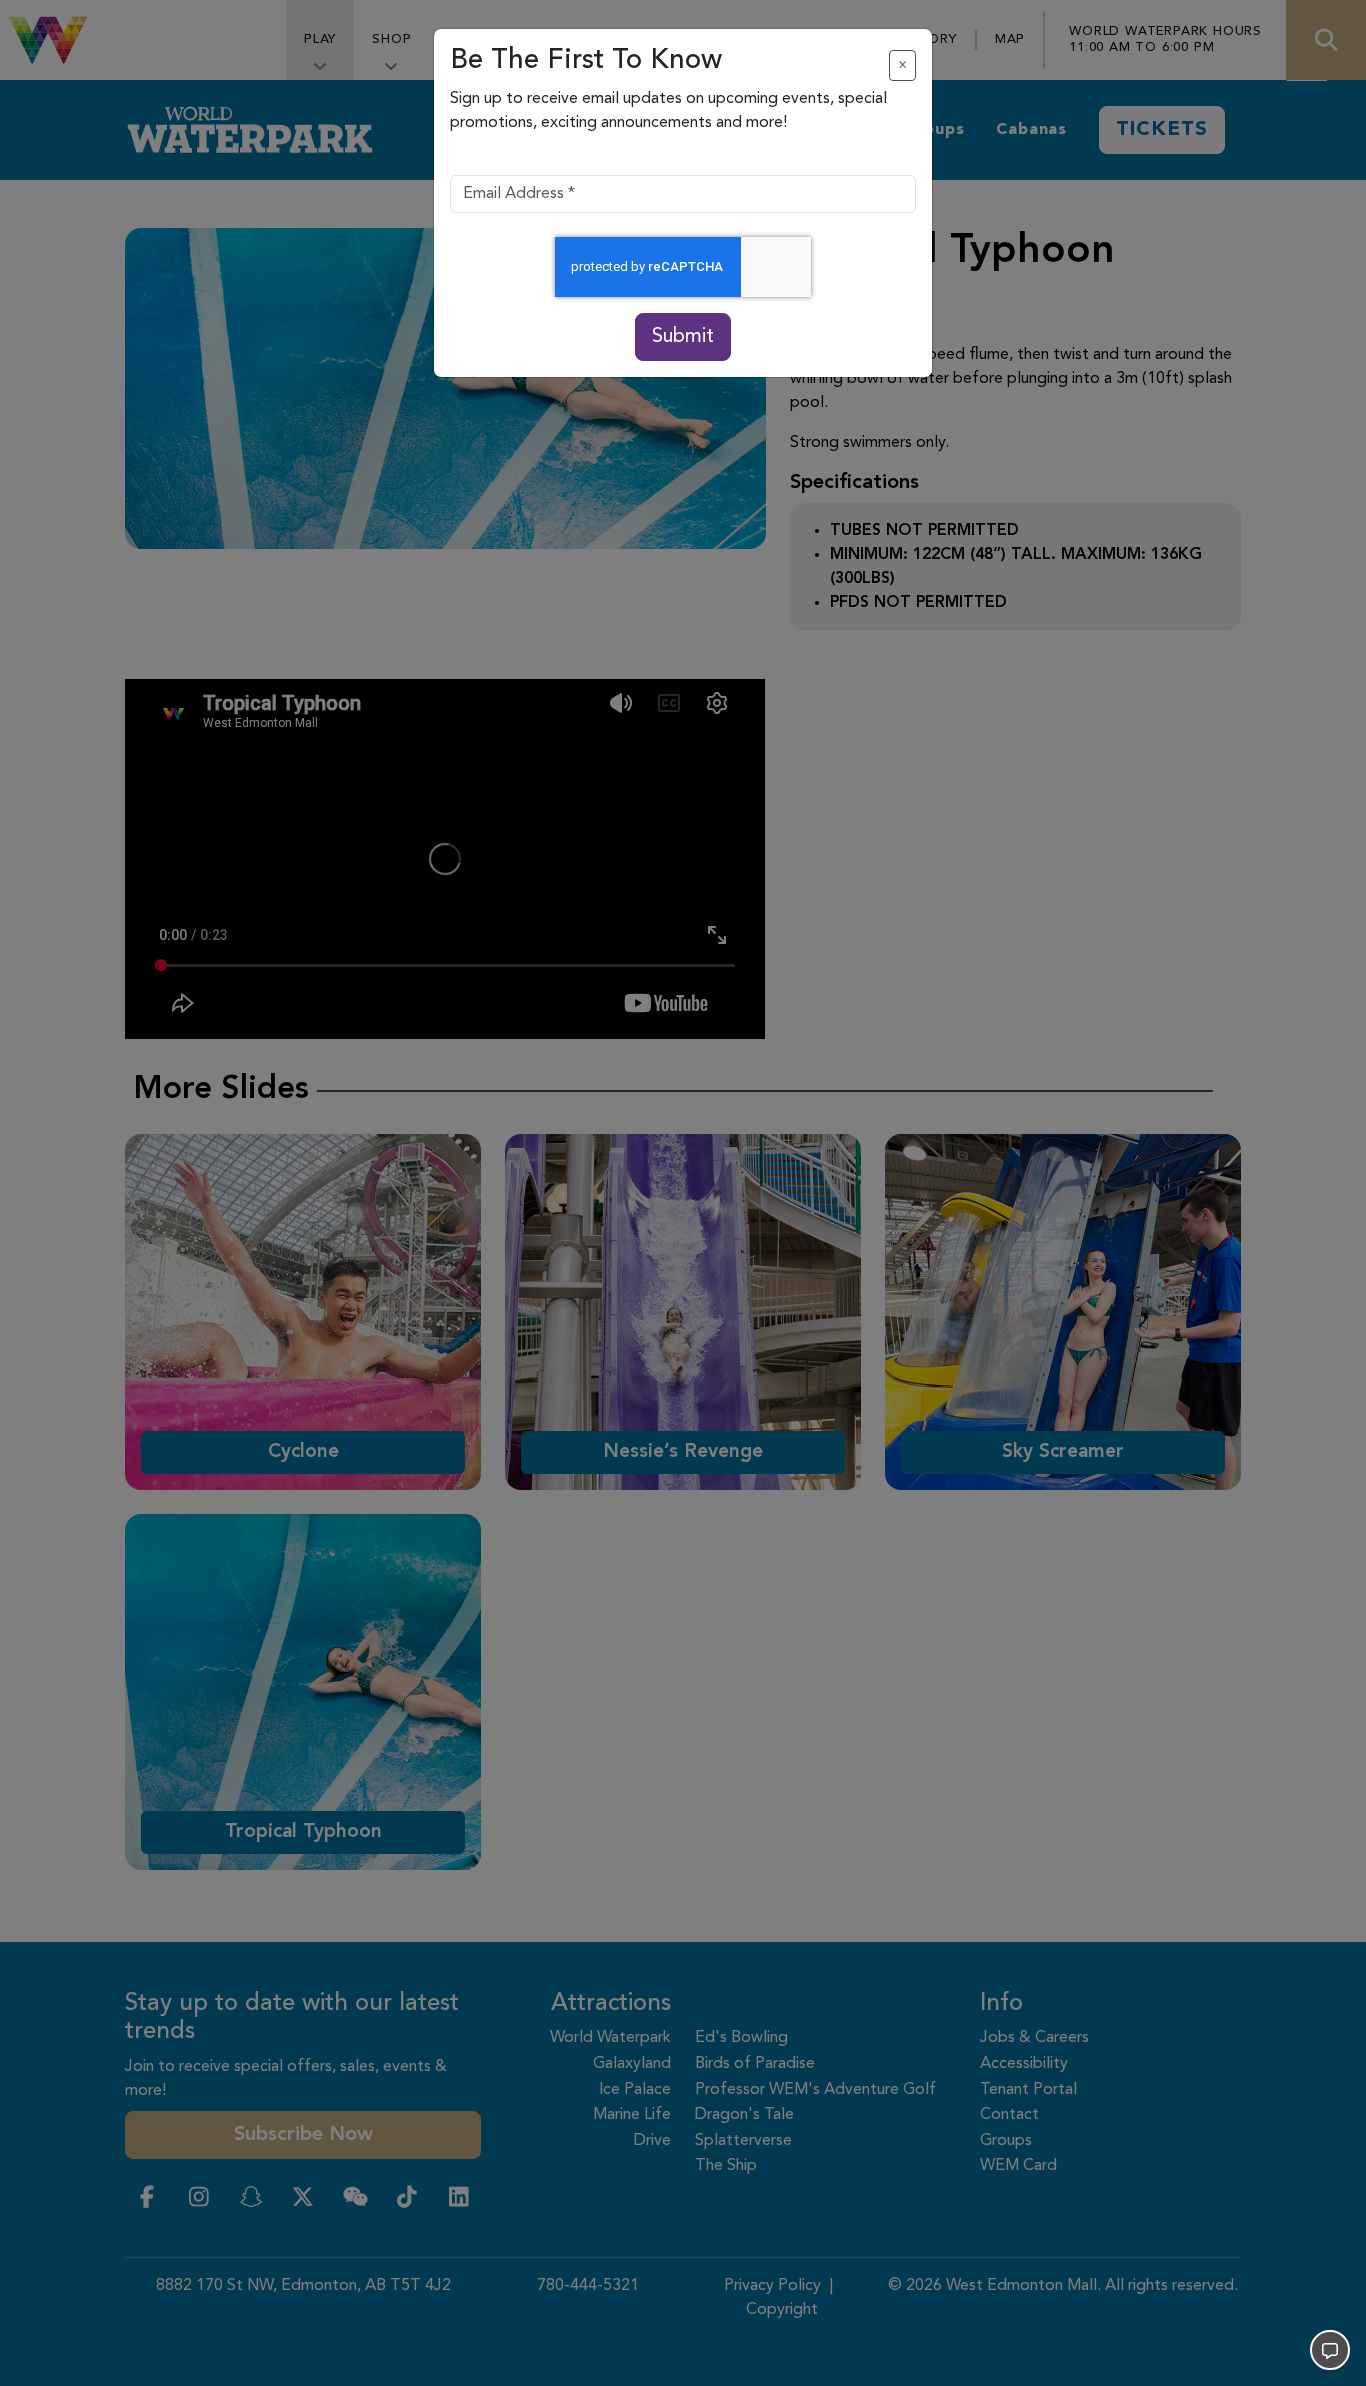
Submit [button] (683, 337)
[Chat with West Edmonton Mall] (1330, 2350)
